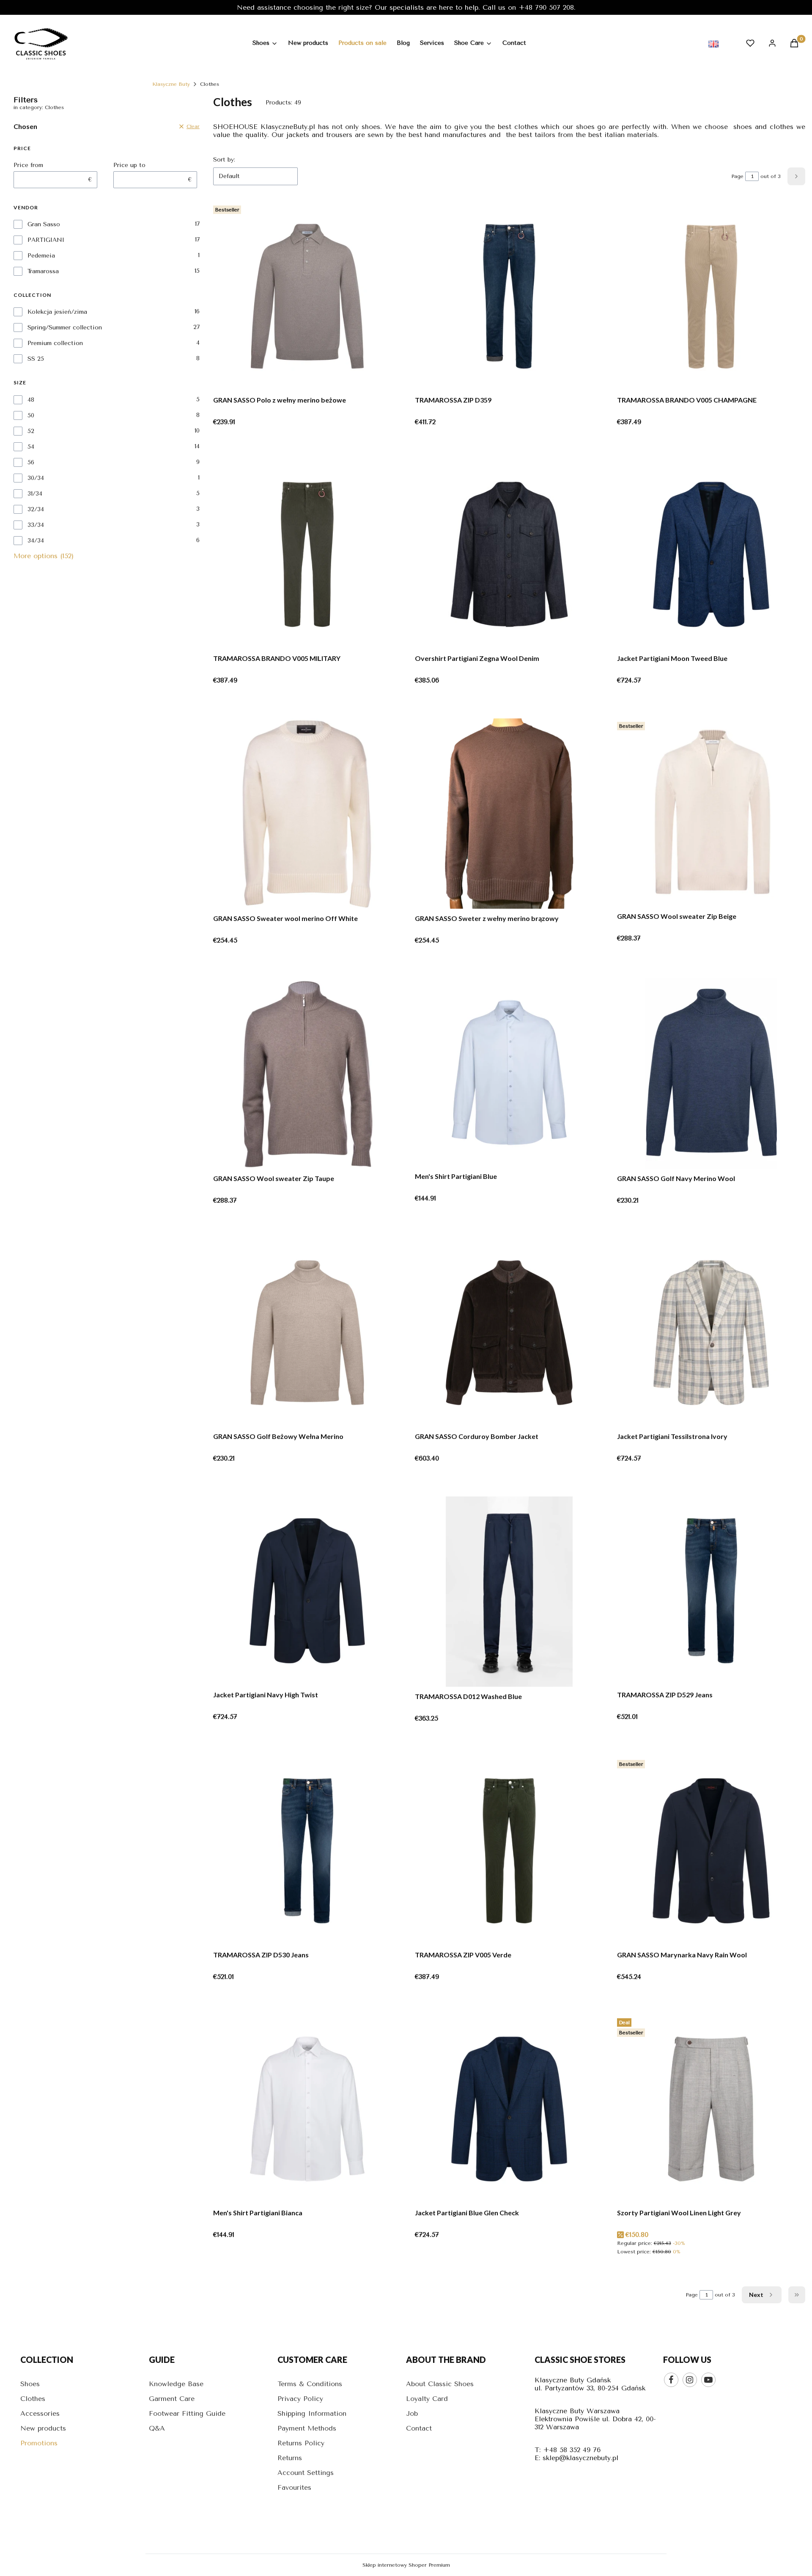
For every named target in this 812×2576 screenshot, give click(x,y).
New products (43, 2428)
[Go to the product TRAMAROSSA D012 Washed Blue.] (509, 1592)
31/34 (35, 494)
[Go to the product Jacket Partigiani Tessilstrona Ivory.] (711, 1333)
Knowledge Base (176, 2384)
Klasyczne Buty (171, 84)
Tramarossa (43, 271)
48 (31, 400)
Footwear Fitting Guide (187, 2413)
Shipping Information (312, 2413)
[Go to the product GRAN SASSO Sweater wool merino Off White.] (307, 814)
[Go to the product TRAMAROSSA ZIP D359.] (509, 297)
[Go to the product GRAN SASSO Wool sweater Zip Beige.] (711, 813)
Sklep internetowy (406, 2565)
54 (31, 447)
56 (31, 462)
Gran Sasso (44, 224)
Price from (28, 165)
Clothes (33, 2399)
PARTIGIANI (46, 240)
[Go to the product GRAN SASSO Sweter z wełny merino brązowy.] (509, 814)
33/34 (36, 525)
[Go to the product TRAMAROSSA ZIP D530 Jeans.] (307, 1851)
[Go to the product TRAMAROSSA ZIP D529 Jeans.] (711, 1591)
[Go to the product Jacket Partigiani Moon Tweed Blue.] (711, 555)
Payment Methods (307, 2428)
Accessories (40, 2413)
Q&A (157, 2428)
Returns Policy (301, 2443)
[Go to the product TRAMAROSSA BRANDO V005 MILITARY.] (307, 555)
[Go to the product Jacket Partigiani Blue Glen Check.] (509, 2110)
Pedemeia (41, 256)
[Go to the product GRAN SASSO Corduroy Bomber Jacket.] (509, 1333)
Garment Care (172, 2399)
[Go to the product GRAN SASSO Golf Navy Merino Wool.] (711, 1074)
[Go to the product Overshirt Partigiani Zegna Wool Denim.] (509, 555)
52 (31, 431)
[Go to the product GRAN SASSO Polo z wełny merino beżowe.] (307, 297)
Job (412, 2413)
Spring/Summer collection (65, 327)
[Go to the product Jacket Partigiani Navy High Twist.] (307, 1591)
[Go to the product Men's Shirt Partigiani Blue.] (509, 1073)
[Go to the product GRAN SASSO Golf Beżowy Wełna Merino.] (307, 1333)
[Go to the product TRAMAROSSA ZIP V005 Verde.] (509, 1851)
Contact (419, 2428)
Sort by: (224, 160)
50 (31, 415)
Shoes (30, 2384)
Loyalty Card (427, 2399)
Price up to (129, 165)
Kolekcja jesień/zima (57, 312)
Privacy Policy (300, 2399)
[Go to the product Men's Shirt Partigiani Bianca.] (307, 2110)
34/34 (36, 541)
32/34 (36, 509)
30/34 (36, 478)
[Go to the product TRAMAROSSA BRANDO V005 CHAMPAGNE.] (711, 297)
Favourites (294, 2487)
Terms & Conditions (310, 2384)
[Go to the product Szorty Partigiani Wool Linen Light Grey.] (711, 2110)
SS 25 (36, 359)
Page (737, 176)
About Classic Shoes (440, 2384)
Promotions (39, 2443)
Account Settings (306, 2473)
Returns (290, 2458)
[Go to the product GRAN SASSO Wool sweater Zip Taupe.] (307, 1074)
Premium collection (55, 343)
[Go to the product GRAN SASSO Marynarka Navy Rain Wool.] (711, 1851)
